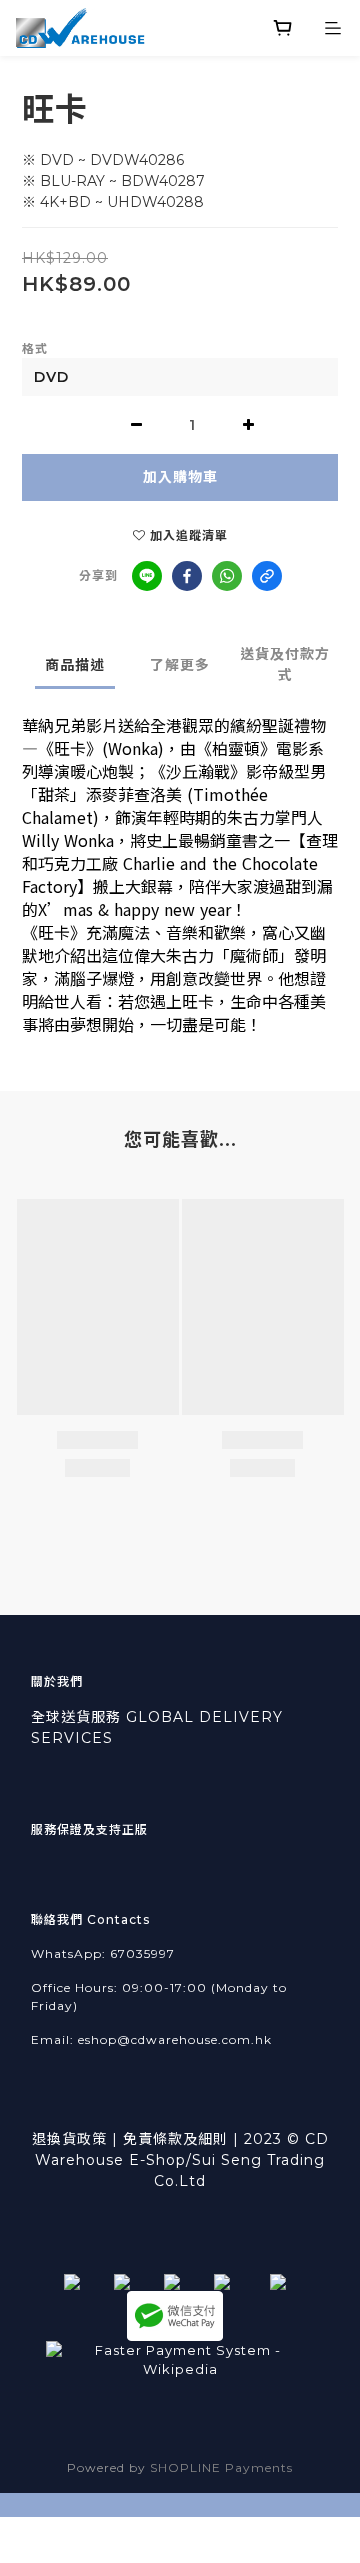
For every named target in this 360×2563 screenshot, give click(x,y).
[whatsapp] (227, 576)
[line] (147, 576)
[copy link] (267, 576)
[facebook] (187, 576)
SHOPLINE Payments (221, 2467)
